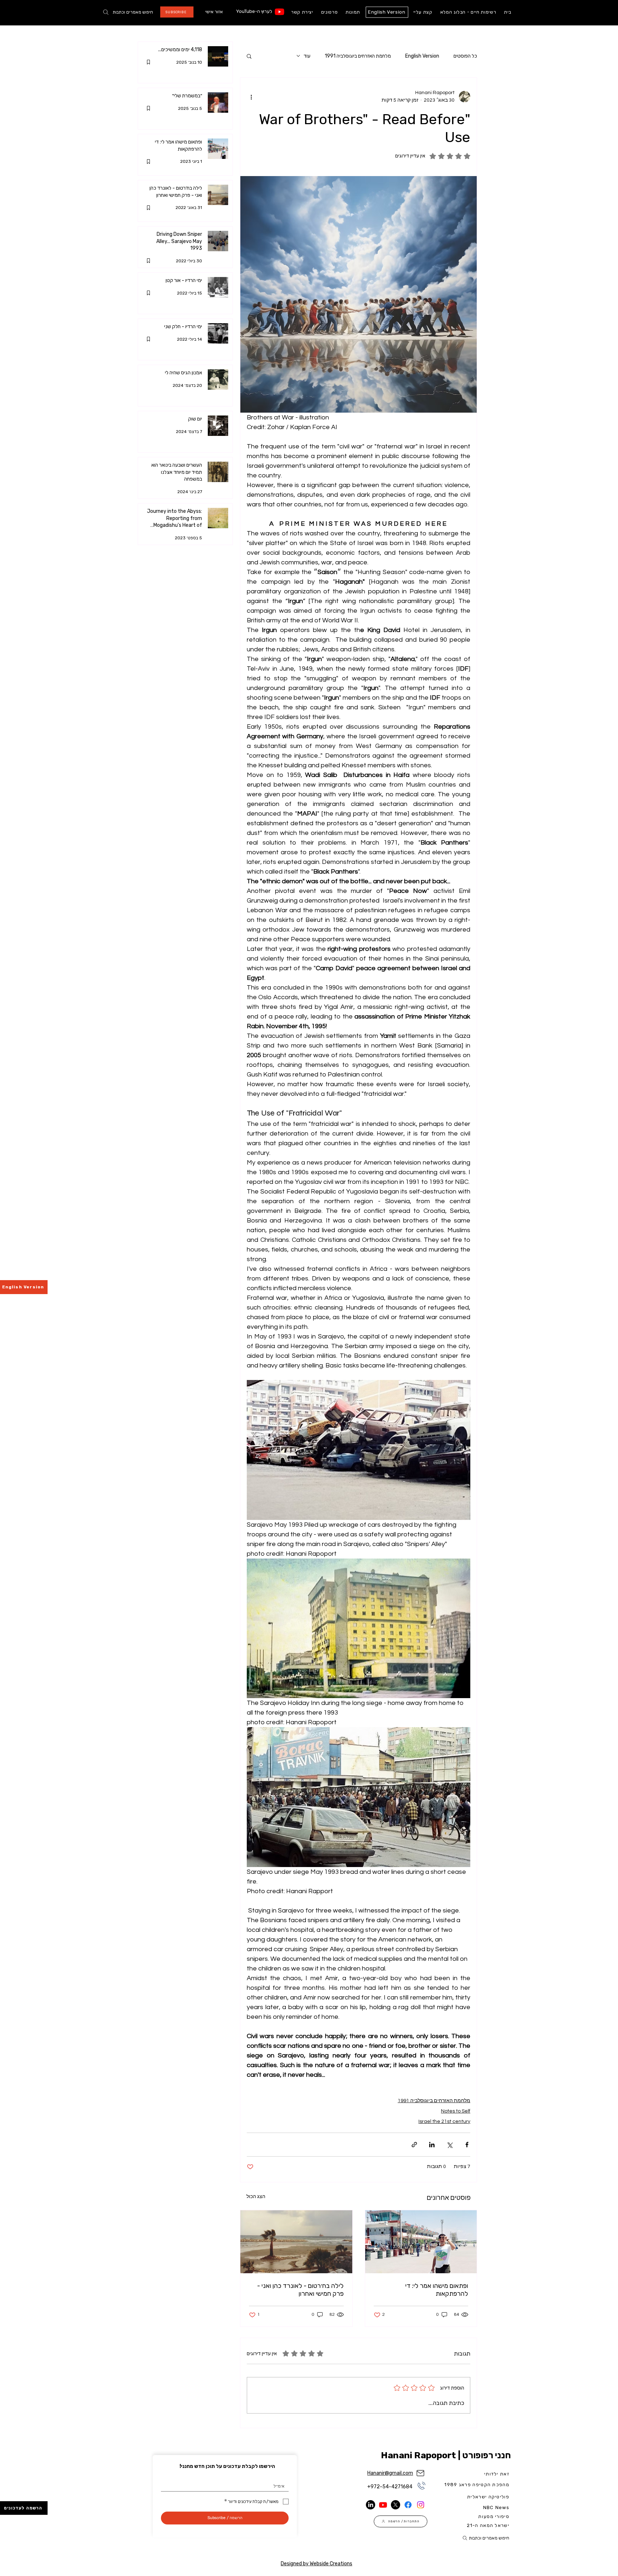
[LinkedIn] (371, 2505)
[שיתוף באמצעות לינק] (414, 2145)
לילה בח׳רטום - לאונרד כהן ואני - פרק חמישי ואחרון (300, 2290)
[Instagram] (421, 2505)
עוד (307, 56)
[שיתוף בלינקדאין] (432, 2145)
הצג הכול (256, 2197)
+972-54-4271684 (390, 2487)
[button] (249, 56)
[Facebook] (408, 2505)
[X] (396, 2505)
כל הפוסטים (465, 56)
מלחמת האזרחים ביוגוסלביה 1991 (358, 56)
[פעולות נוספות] (251, 97)
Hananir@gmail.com (390, 2473)
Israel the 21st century (444, 2121)
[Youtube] (279, 12)
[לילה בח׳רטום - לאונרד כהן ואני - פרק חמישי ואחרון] (296, 2242)
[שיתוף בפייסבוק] (467, 2145)
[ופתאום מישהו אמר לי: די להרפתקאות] (421, 2242)
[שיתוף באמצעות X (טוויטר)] (449, 2145)
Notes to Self (456, 2111)
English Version (422, 56)
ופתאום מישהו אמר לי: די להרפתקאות (437, 2290)
